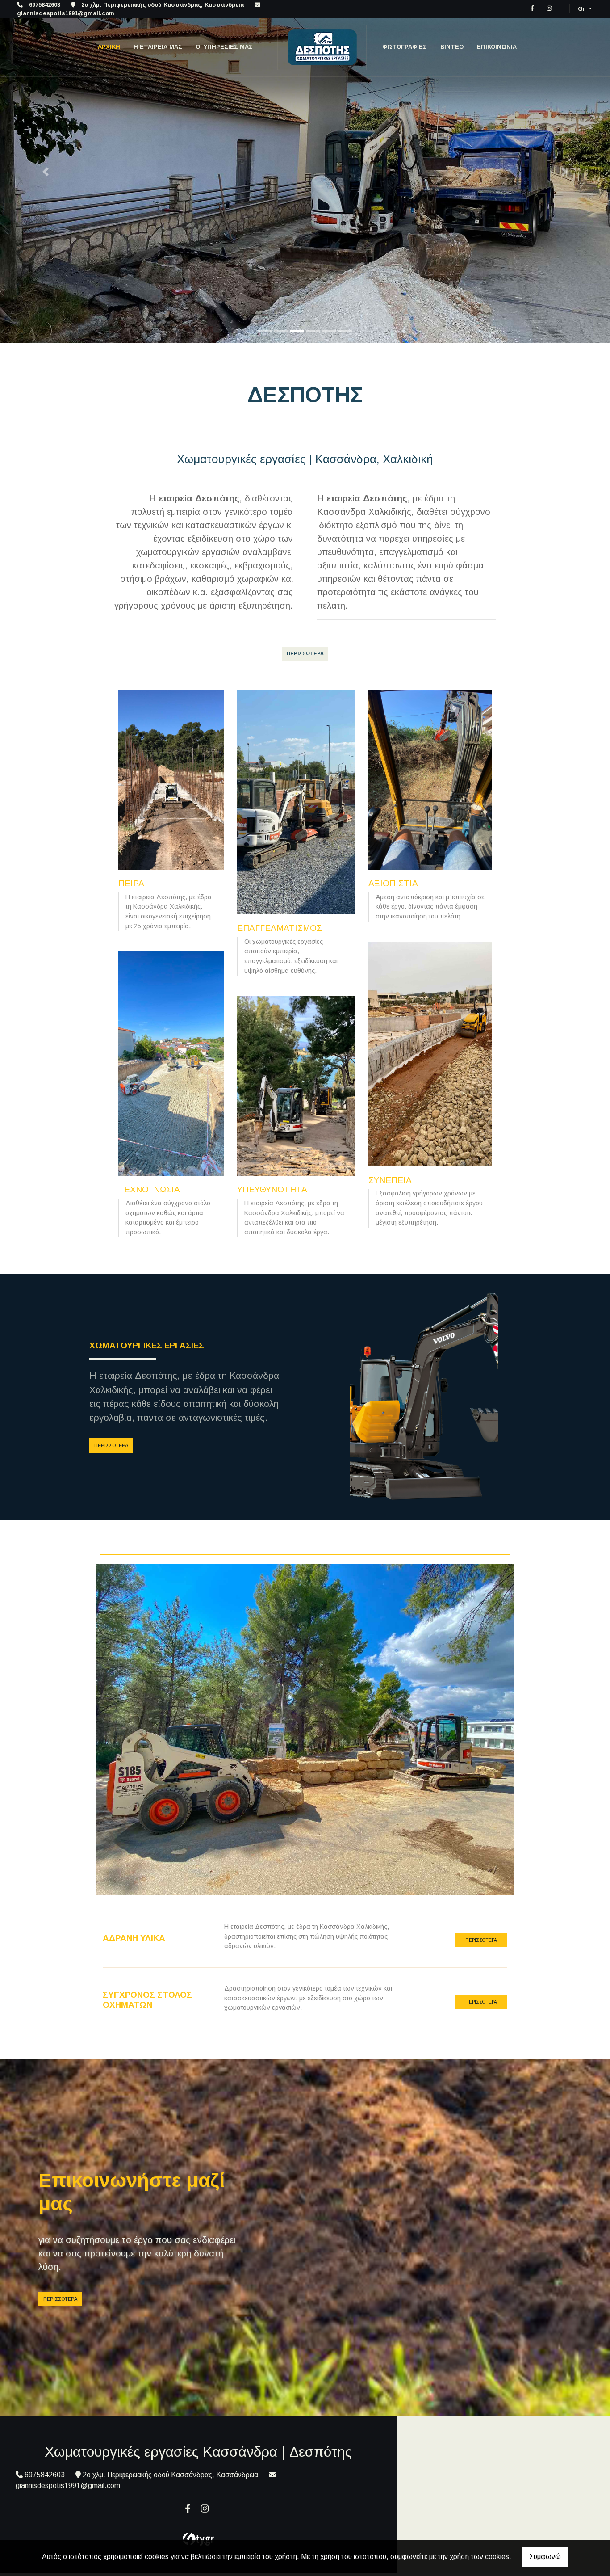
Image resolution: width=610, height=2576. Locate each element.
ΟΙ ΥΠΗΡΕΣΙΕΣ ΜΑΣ (224, 47)
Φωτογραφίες (405, 47)
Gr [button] (583, 9)
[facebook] (532, 8)
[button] (46, 172)
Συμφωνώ (545, 2557)
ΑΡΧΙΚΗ (109, 47)
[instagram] (549, 8)
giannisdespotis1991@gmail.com (66, 13)
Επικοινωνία (497, 47)
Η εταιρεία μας (158, 47)
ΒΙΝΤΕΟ (452, 47)
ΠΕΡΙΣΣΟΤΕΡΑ (111, 1445)
